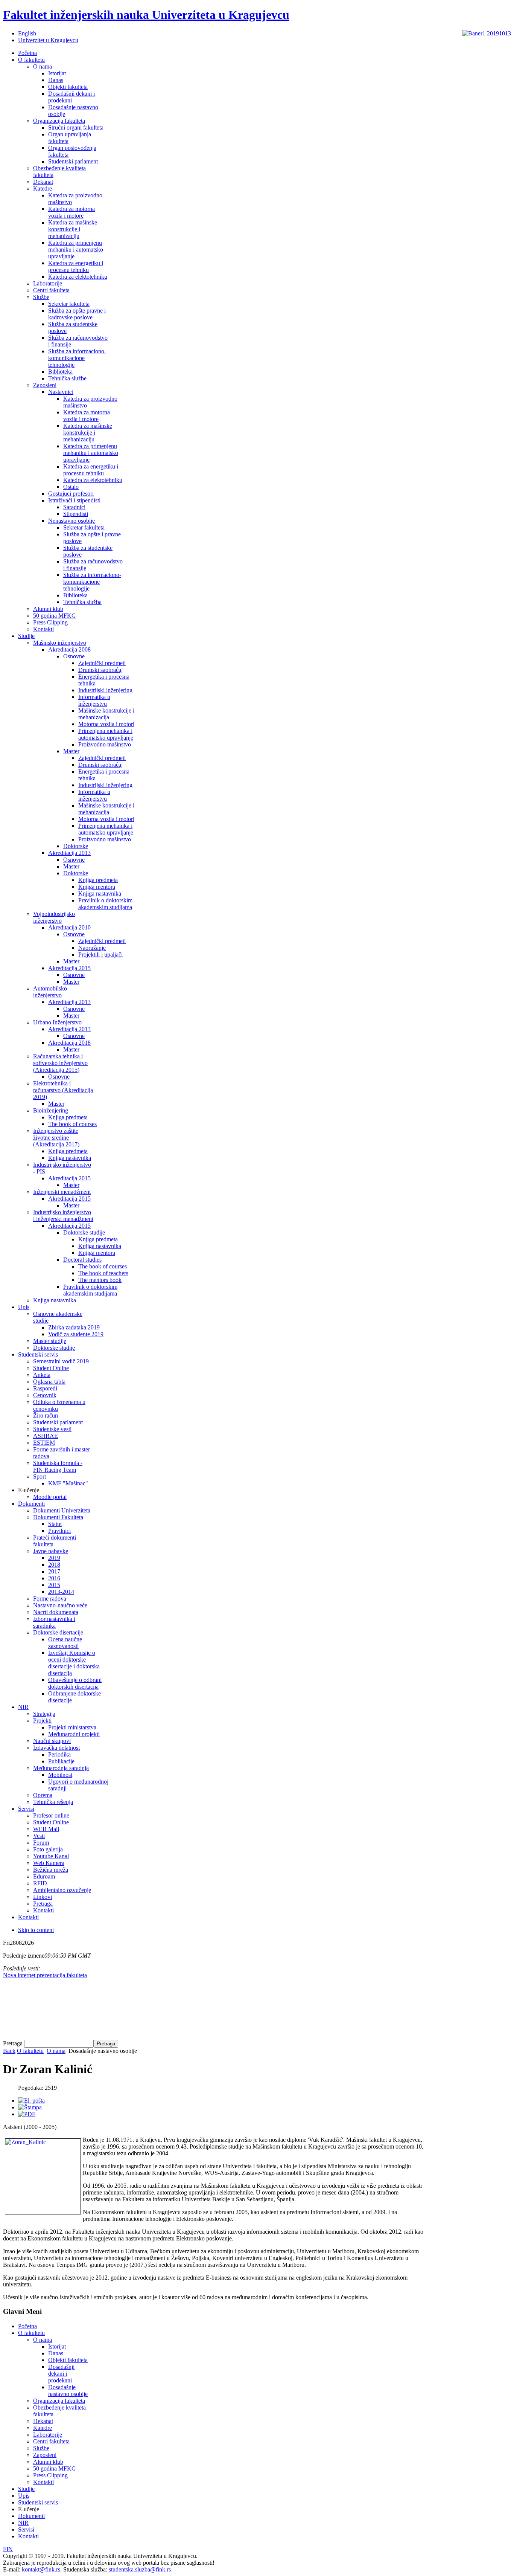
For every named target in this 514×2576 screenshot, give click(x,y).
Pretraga (14, 2043)
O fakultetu (30, 2051)
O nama (56, 2051)
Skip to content (36, 1930)
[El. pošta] (31, 2101)
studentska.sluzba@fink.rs (140, 2569)
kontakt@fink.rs (41, 2569)
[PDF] (27, 2114)
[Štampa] (30, 2107)
